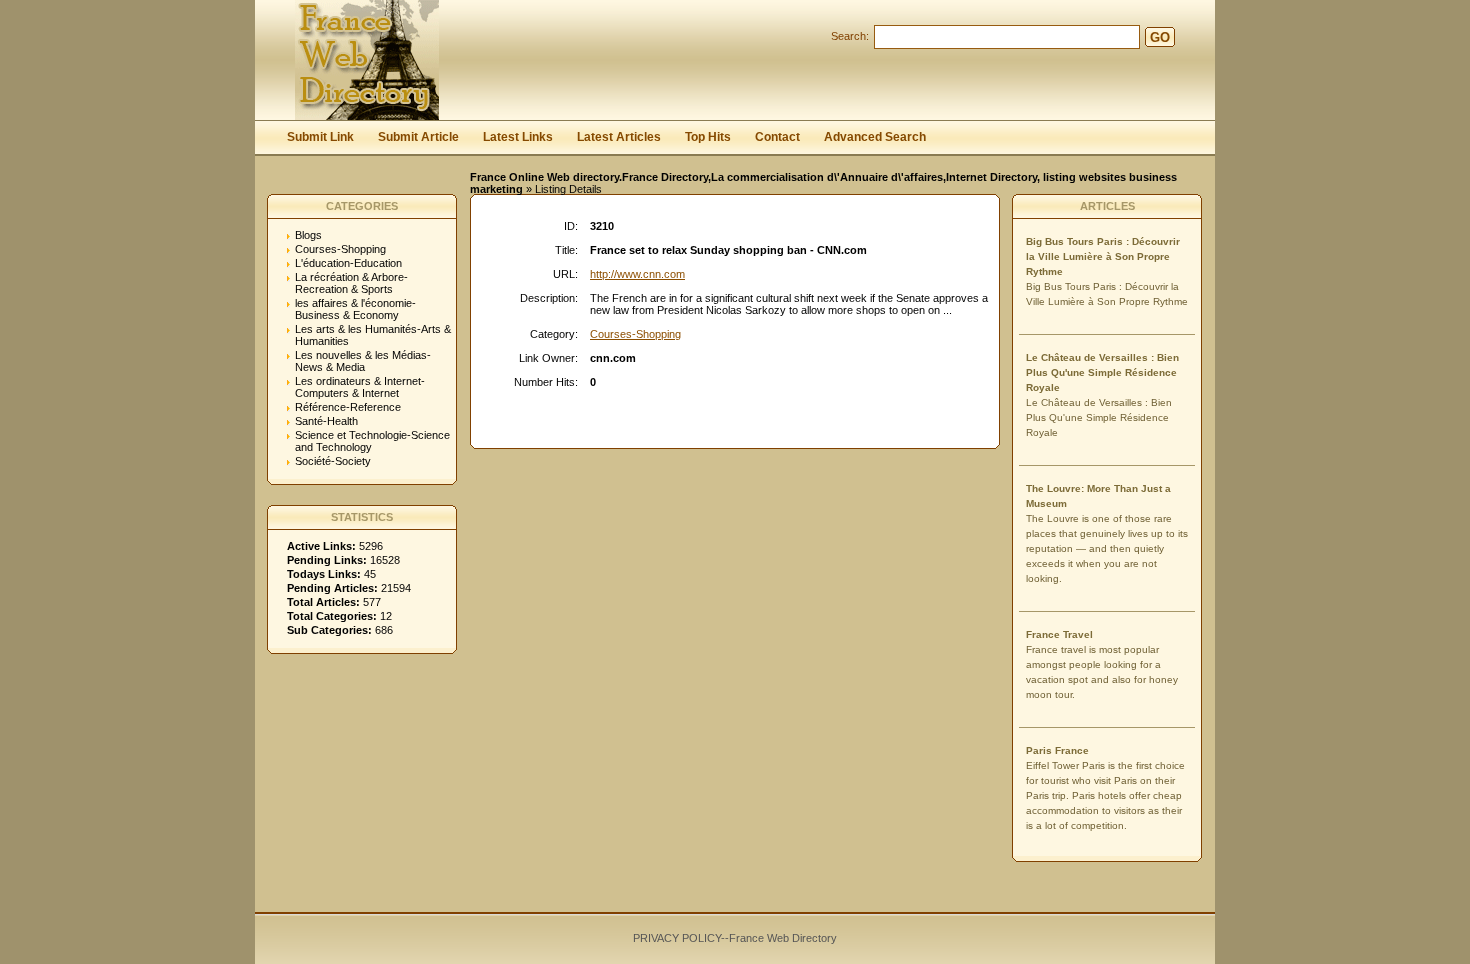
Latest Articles (619, 137)
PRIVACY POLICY (677, 938)
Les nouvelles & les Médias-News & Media (363, 361)
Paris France (1057, 750)
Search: (850, 36)
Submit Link (320, 137)
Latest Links (518, 137)
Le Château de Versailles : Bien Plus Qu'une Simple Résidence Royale (1102, 372)
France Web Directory (783, 938)
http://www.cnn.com (637, 274)
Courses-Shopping (340, 249)
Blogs (308, 235)
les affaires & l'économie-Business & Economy (355, 309)
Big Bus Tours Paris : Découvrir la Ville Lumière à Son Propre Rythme (1103, 256)
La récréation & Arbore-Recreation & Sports (351, 283)
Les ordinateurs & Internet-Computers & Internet (360, 387)
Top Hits (708, 137)
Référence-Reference (348, 407)
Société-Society (333, 461)
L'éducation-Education (348, 263)
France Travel (1059, 634)
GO (1160, 37)
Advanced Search (875, 137)
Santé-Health (326, 421)
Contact (777, 137)
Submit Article (418, 137)
